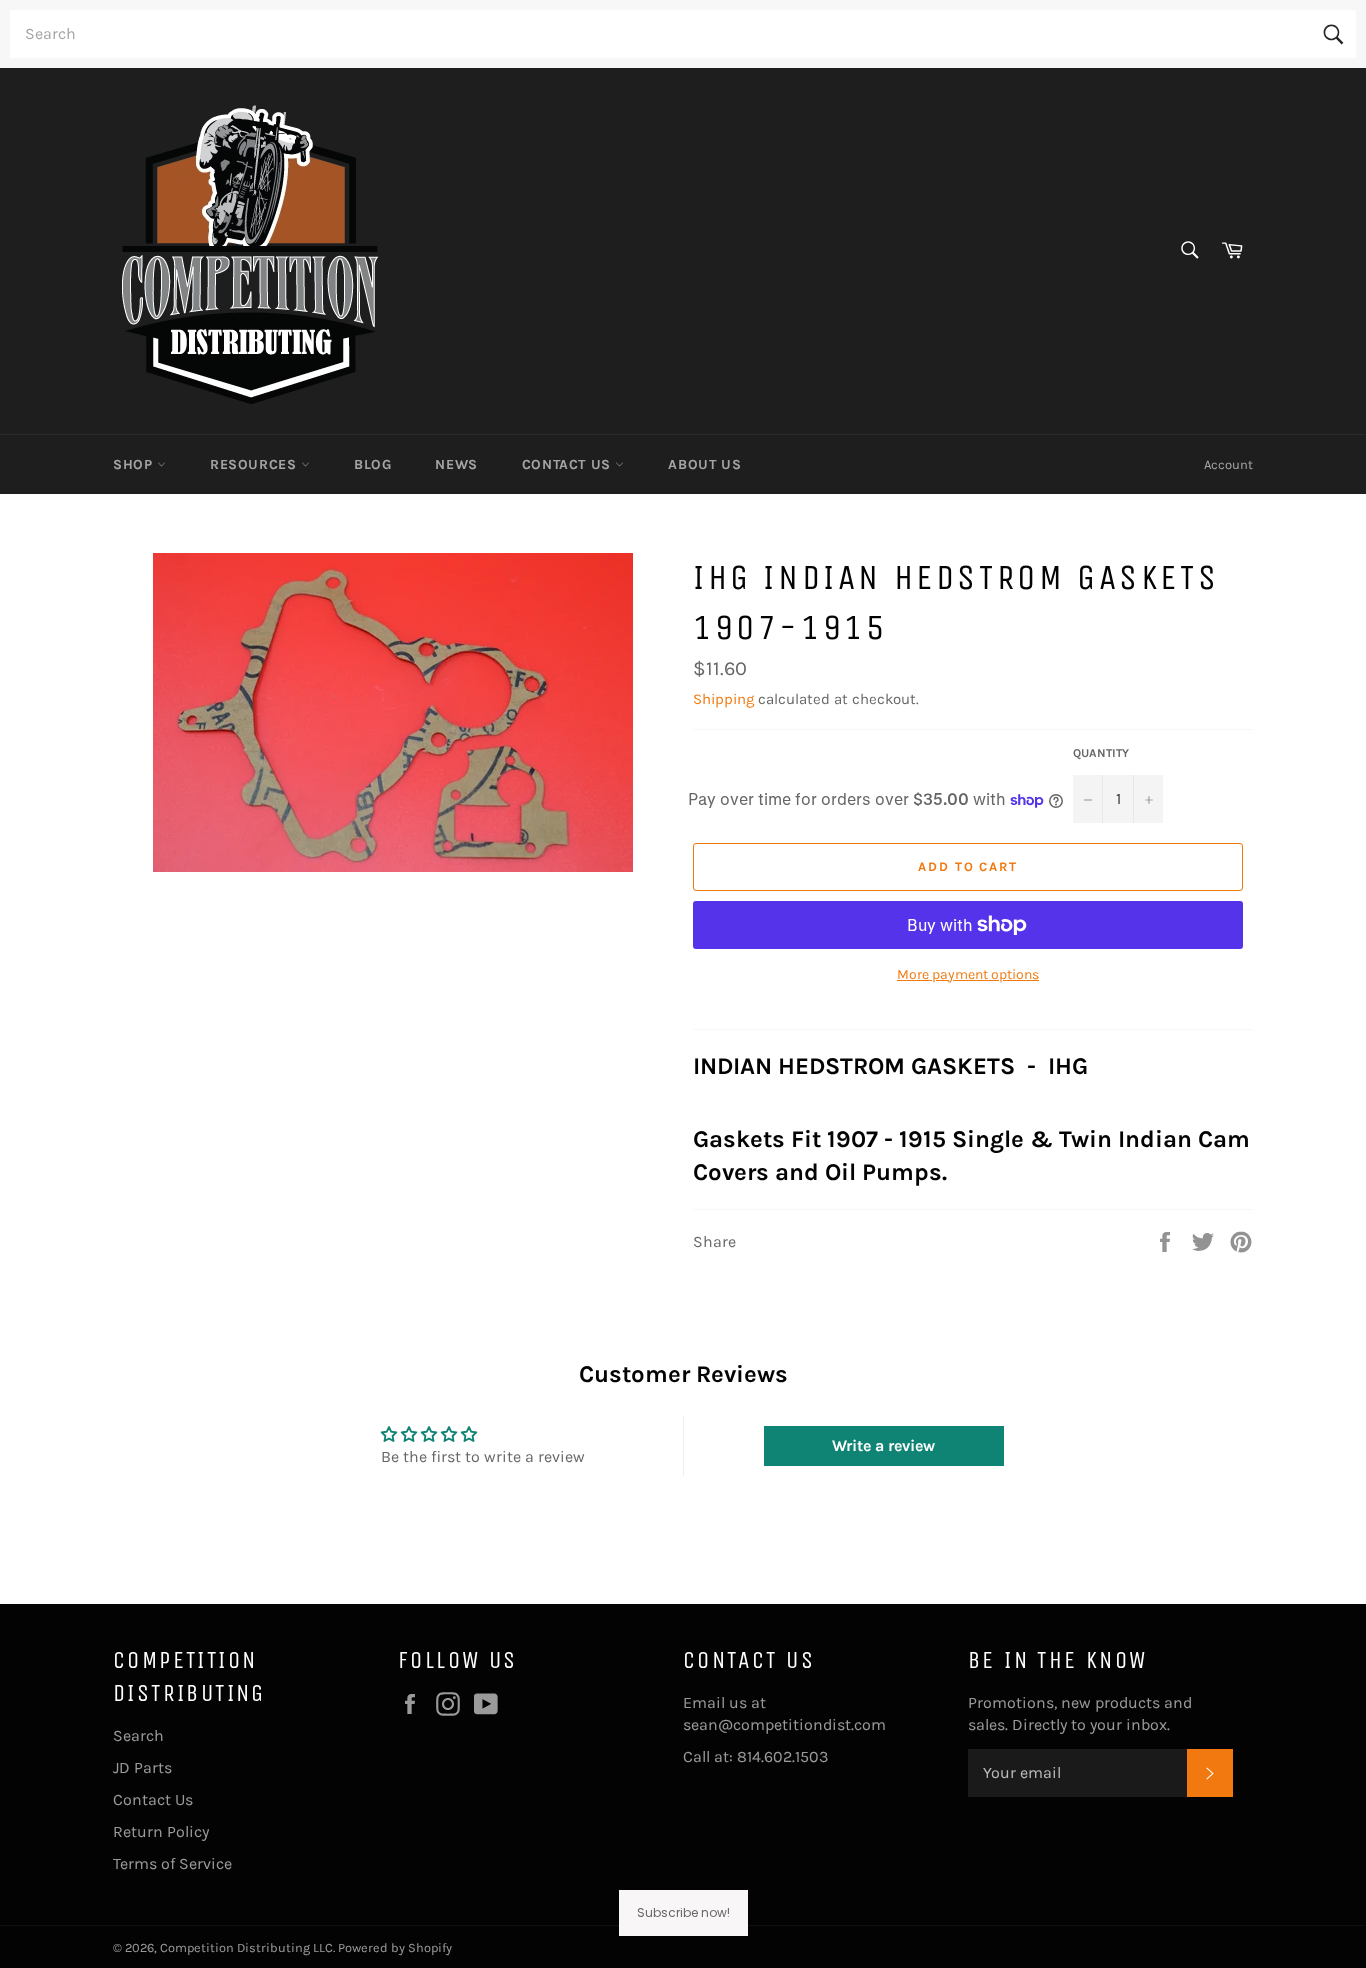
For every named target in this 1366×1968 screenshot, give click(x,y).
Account (1228, 464)
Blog (372, 464)
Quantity (1101, 753)
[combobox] (683, 34)
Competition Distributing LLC (246, 1947)
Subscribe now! (683, 1912)
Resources (255, 464)
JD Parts (142, 1767)
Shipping (723, 699)
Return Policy (161, 1831)
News (456, 464)
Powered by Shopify (395, 1947)
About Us (704, 464)
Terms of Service (172, 1863)
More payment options (968, 974)
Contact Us (569, 464)
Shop (135, 464)
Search (138, 1735)
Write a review (883, 1445)
